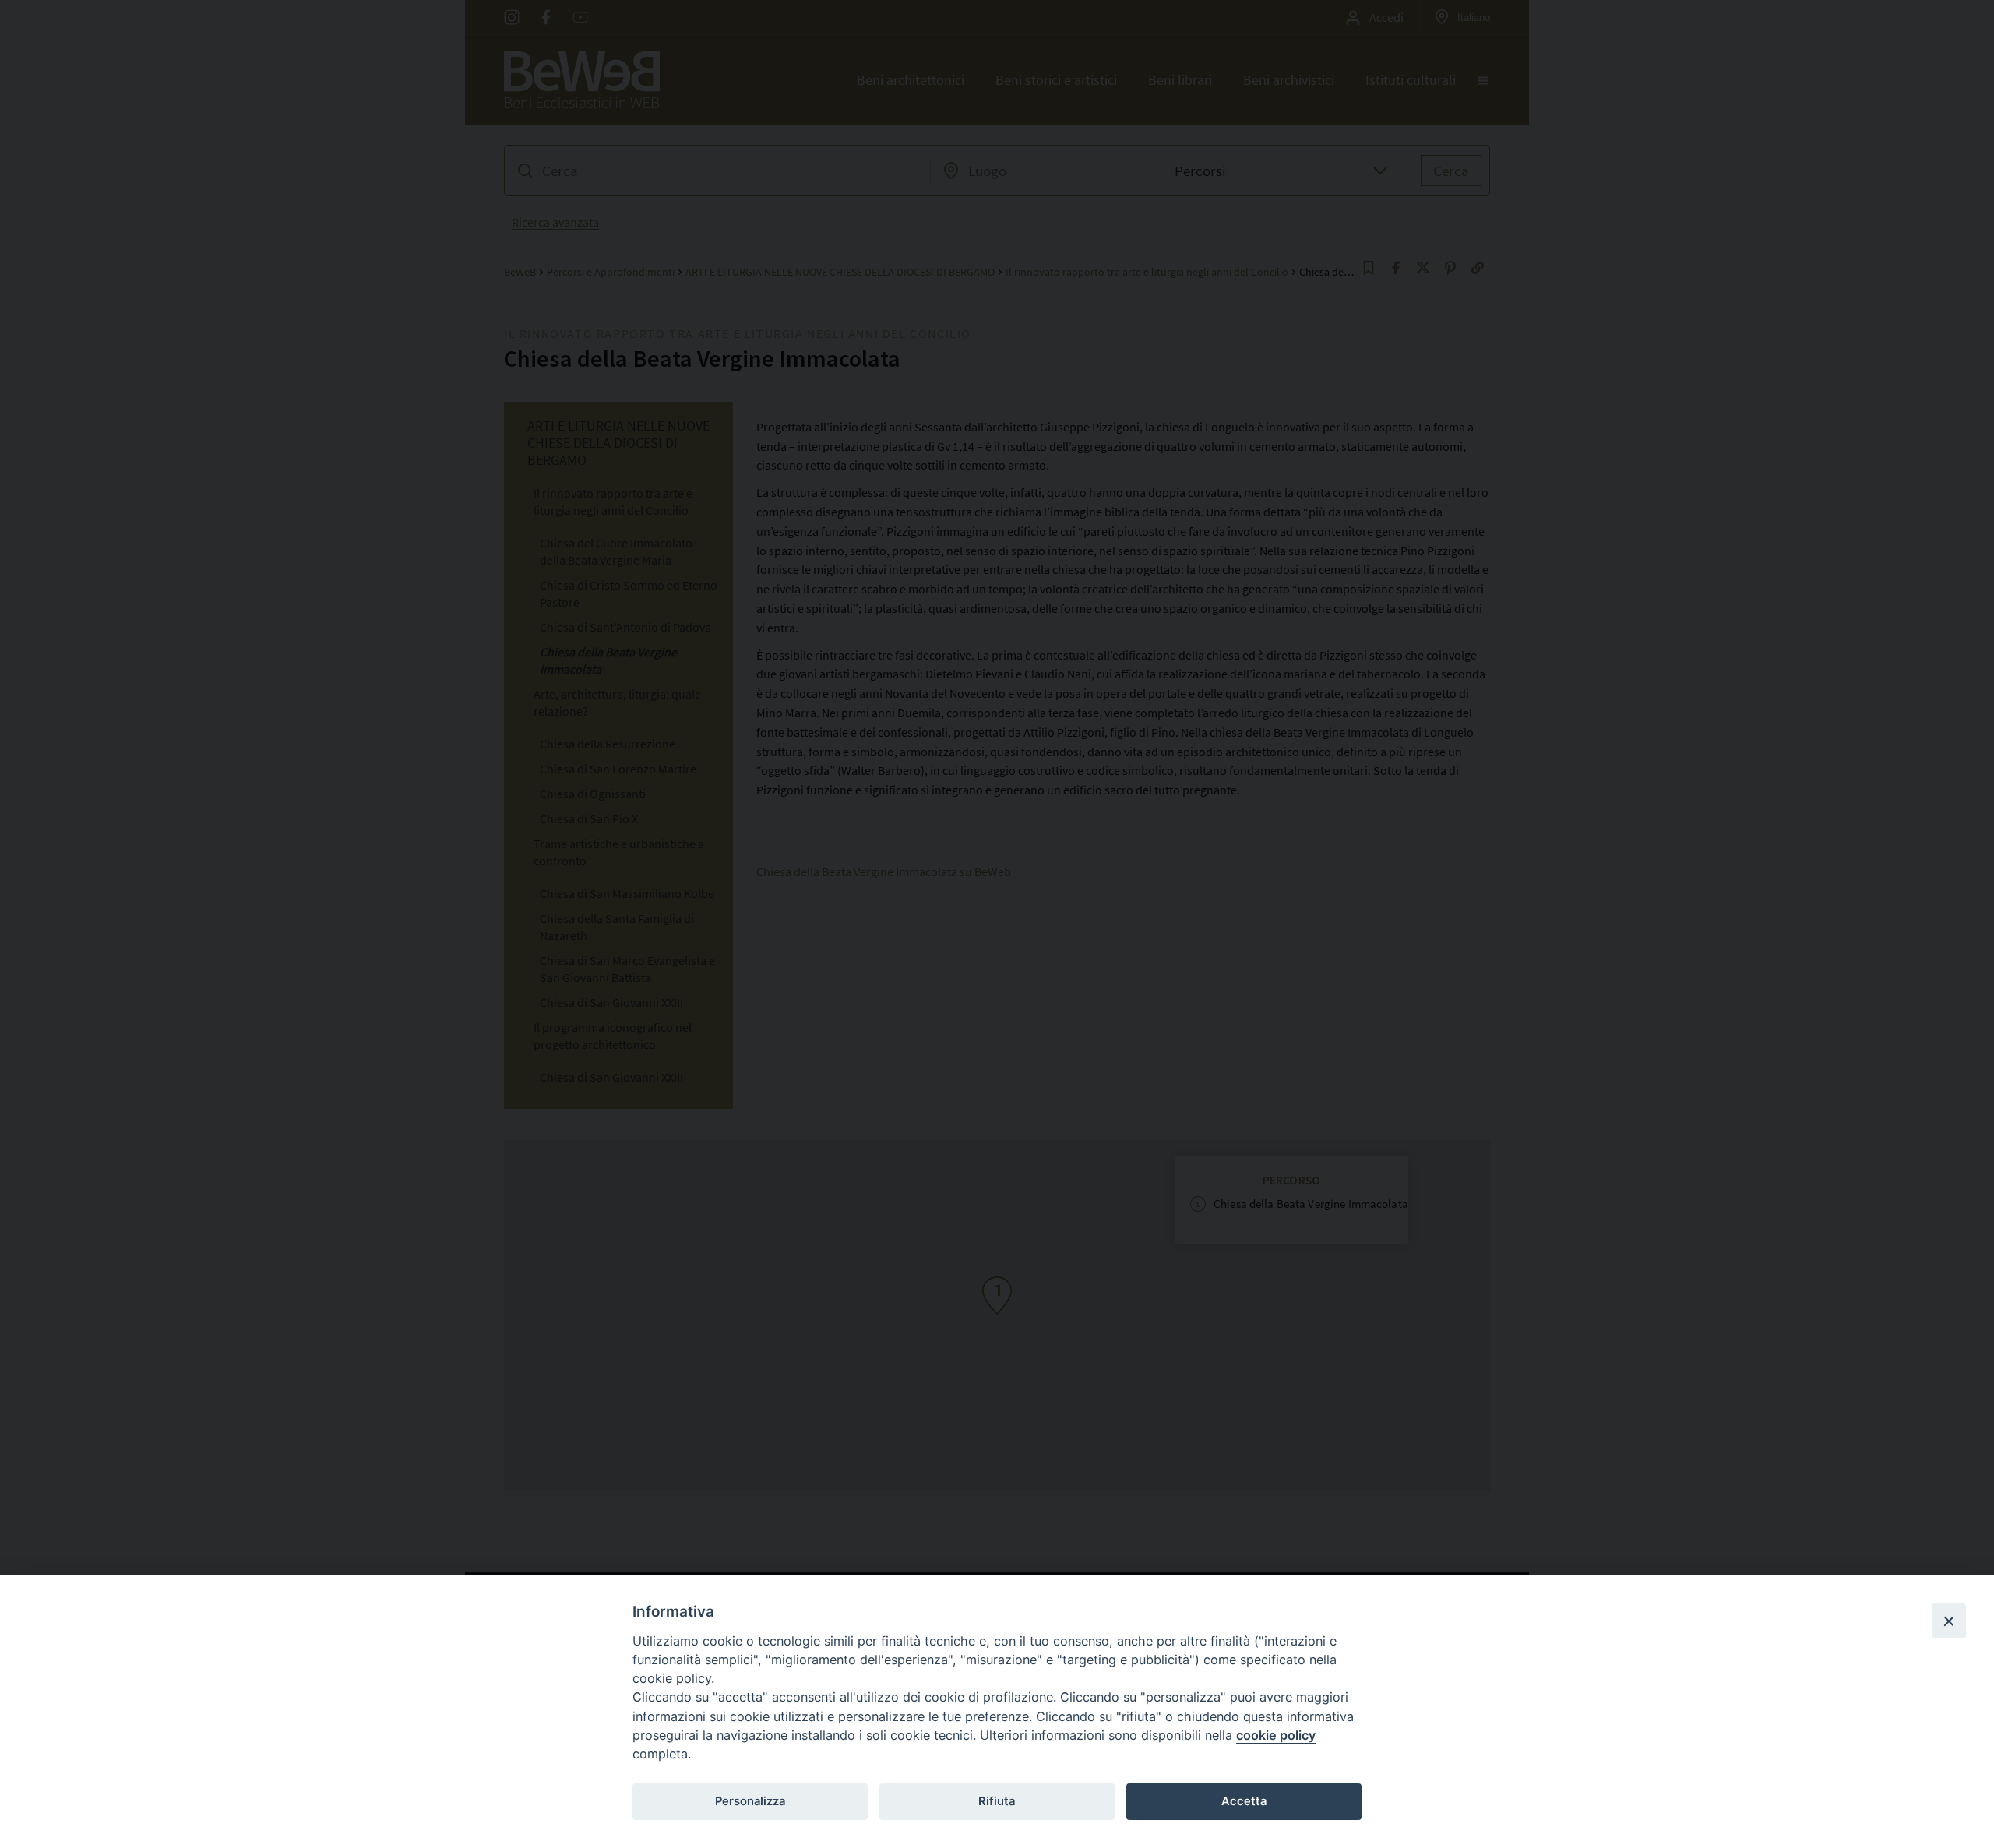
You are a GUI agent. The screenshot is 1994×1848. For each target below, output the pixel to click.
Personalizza (750, 1801)
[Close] (1949, 1621)
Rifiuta (997, 1801)
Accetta (1244, 1801)
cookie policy (1276, 1735)
